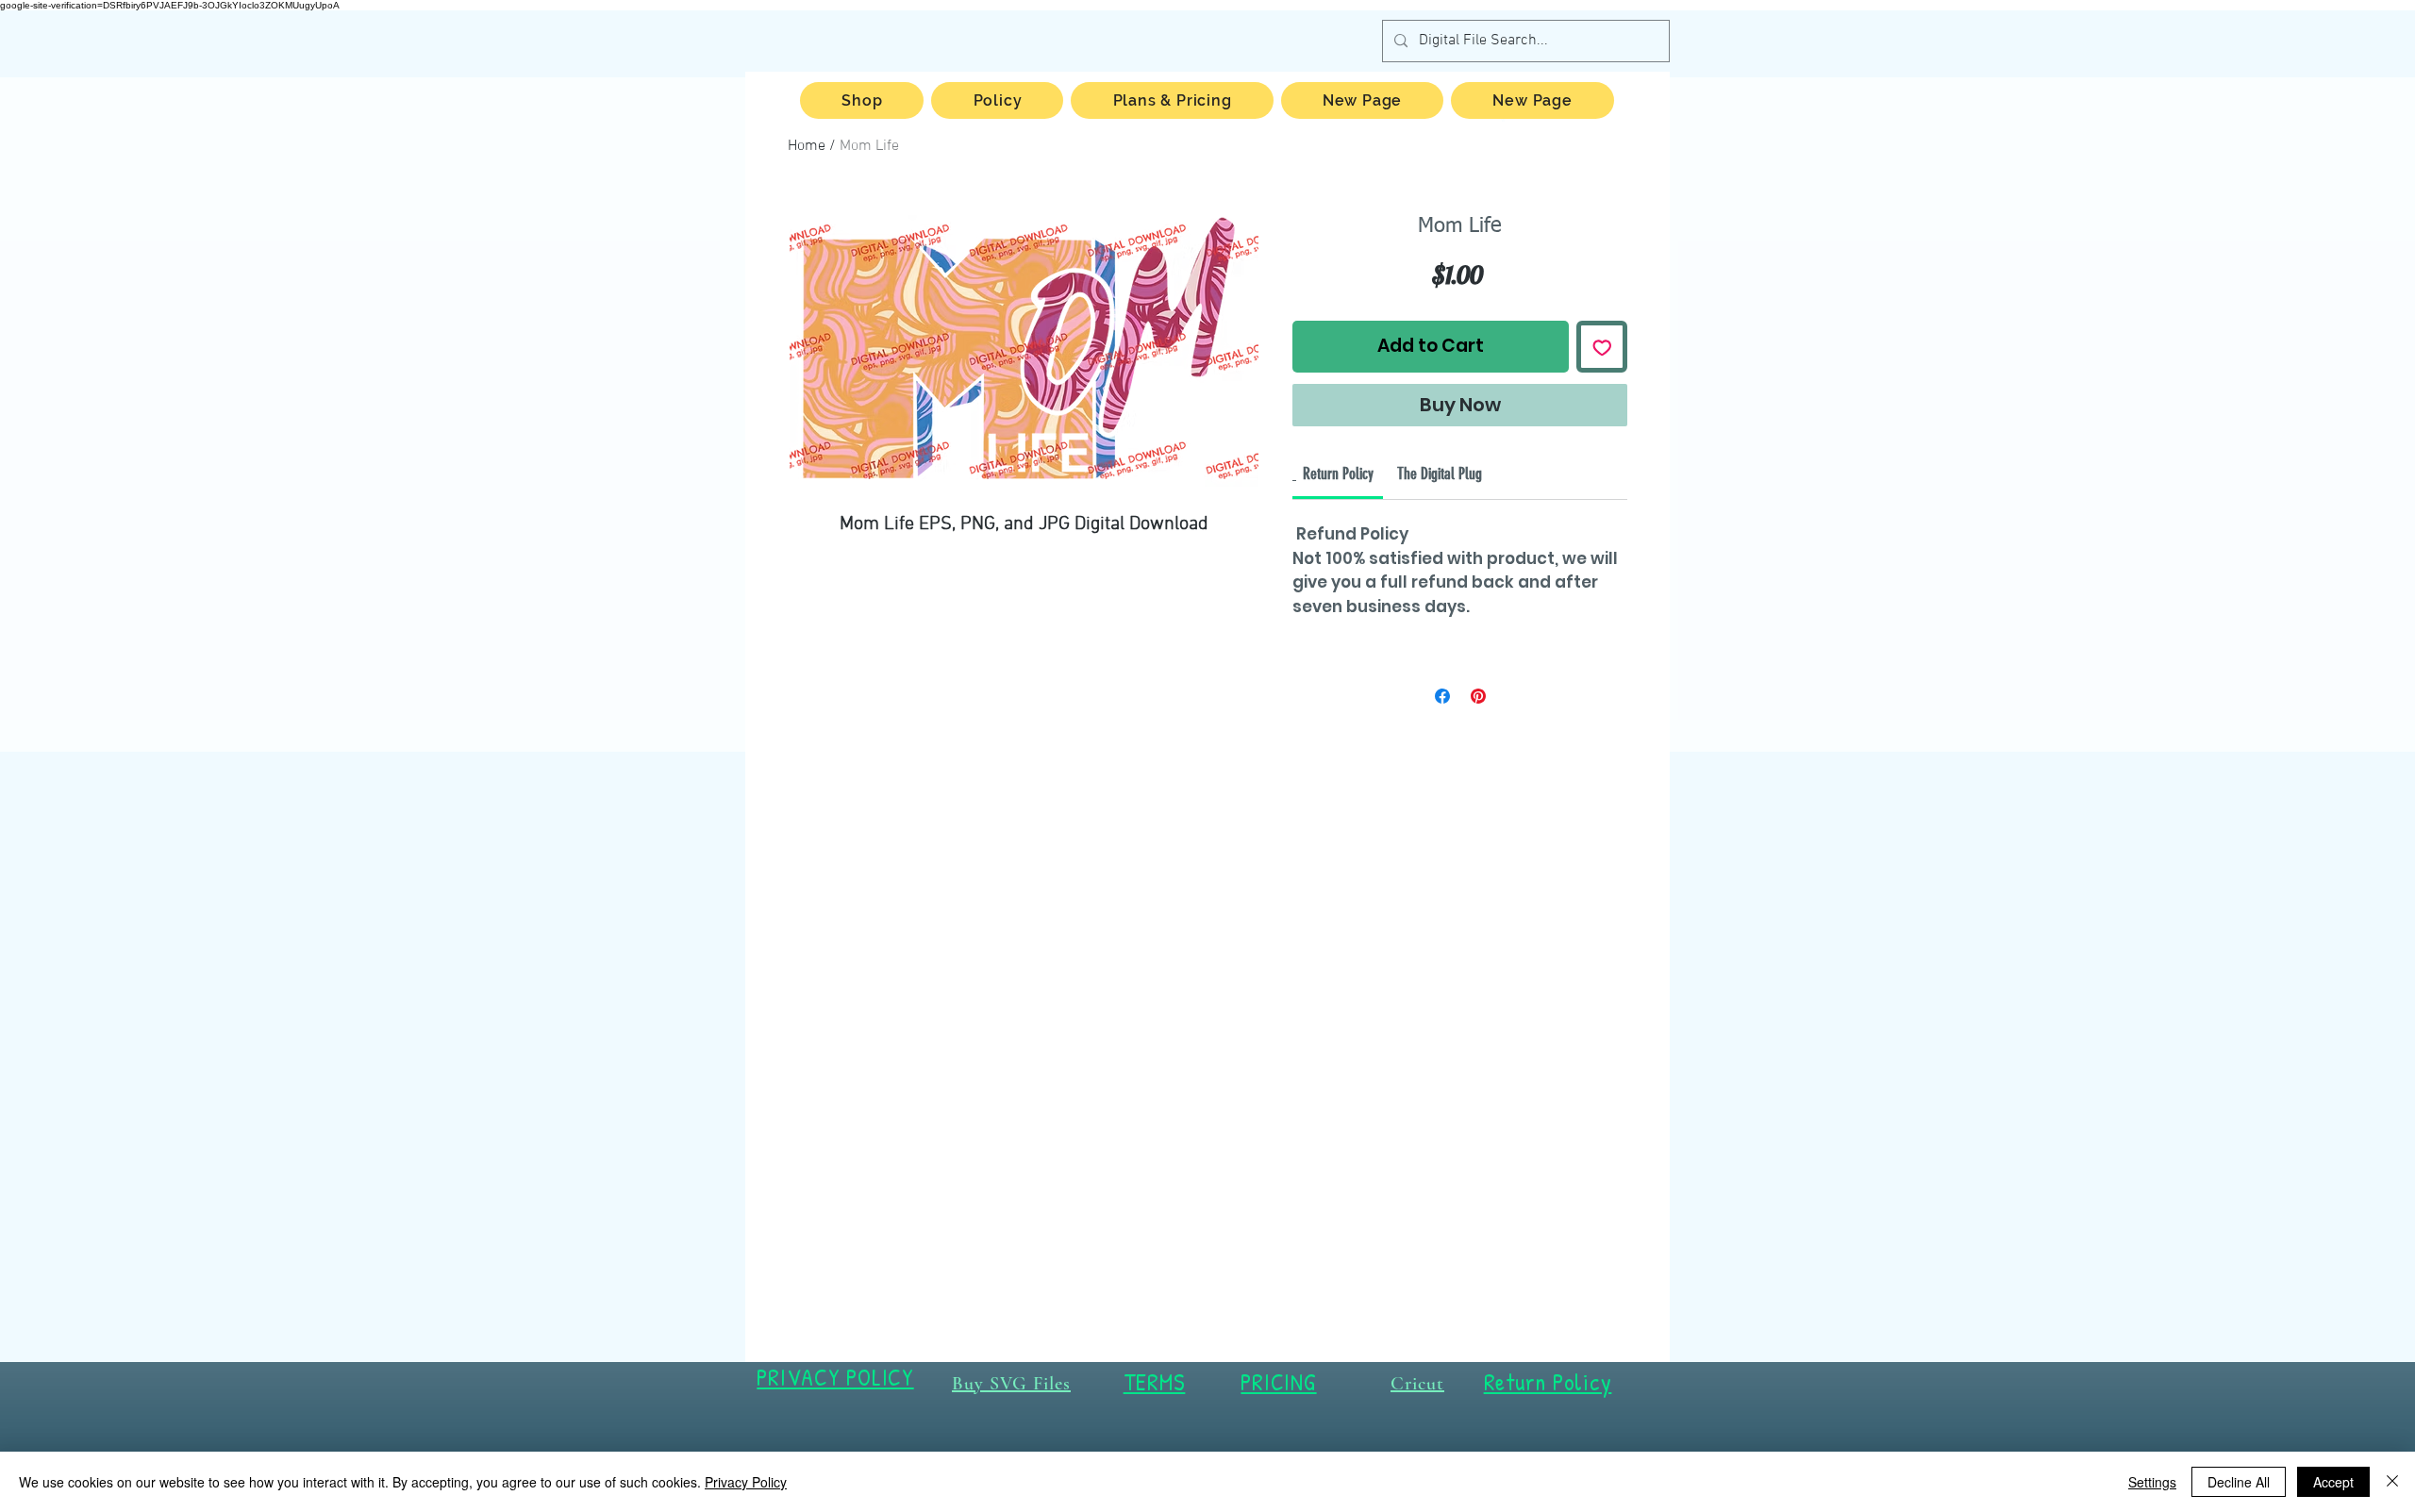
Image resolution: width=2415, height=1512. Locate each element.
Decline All (2239, 1482)
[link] (1338, 474)
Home (807, 146)
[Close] (2392, 1482)
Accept (2333, 1482)
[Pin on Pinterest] (1478, 696)
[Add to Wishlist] (1602, 347)
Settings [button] (2152, 1482)
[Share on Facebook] (1442, 696)
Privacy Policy (746, 1482)
